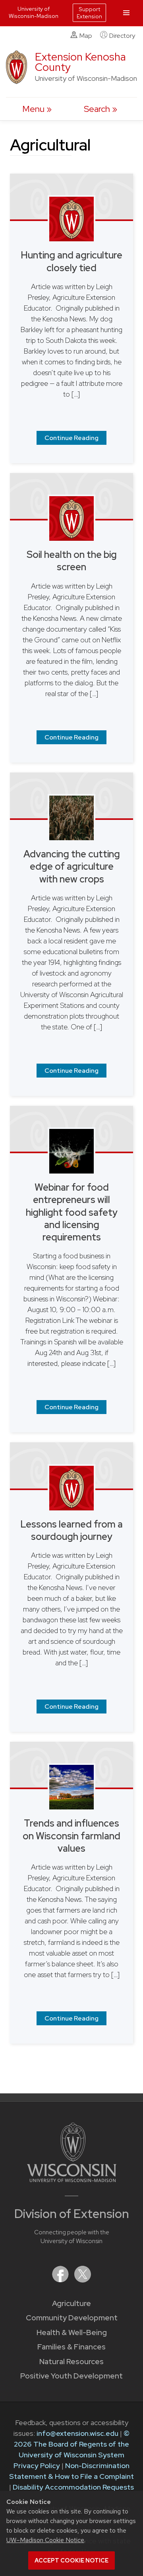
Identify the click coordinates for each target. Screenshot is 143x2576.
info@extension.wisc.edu (77, 2433)
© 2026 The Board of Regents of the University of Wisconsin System (72, 2444)
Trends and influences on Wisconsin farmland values (71, 1836)
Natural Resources (71, 2362)
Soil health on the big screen (72, 561)
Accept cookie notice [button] (71, 2560)
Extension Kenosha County (80, 62)
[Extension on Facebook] (61, 2280)
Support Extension (89, 13)
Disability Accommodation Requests (73, 2487)
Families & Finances (71, 2347)
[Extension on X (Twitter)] (83, 2280)
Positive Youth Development (71, 2376)
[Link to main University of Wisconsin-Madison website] (72, 2180)
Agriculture (71, 2303)
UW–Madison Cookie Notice (45, 2540)
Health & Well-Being (72, 2332)
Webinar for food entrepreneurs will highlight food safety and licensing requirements (72, 1212)
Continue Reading (71, 438)
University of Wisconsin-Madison (34, 12)
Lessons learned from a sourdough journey (71, 1530)
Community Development (72, 2318)
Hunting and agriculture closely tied (71, 261)
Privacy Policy (37, 2465)
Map (86, 36)
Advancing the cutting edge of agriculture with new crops (72, 866)
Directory (122, 36)
